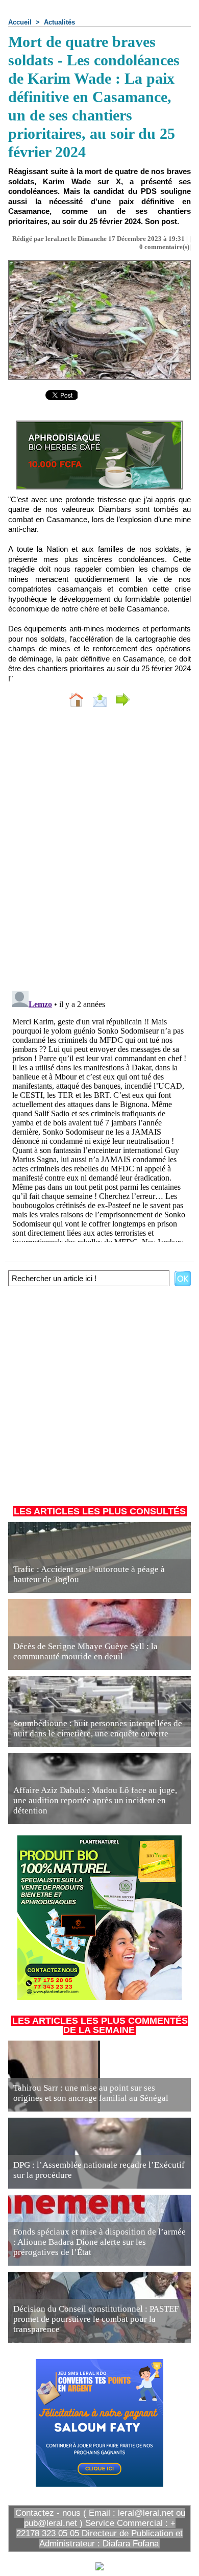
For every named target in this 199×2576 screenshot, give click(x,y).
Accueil (20, 22)
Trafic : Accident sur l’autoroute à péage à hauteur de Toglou (89, 1574)
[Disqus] (99, 851)
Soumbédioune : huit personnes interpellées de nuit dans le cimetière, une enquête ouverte (98, 1728)
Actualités (59, 22)
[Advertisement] (94, 1394)
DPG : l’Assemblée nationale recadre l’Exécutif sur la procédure (99, 2170)
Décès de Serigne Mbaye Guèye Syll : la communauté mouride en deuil (85, 1651)
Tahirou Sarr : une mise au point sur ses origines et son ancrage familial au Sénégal (91, 2093)
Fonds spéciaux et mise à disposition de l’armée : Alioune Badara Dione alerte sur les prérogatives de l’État (99, 2242)
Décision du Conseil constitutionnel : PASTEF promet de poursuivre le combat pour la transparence (96, 2319)
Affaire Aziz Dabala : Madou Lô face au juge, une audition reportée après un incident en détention (95, 1800)
